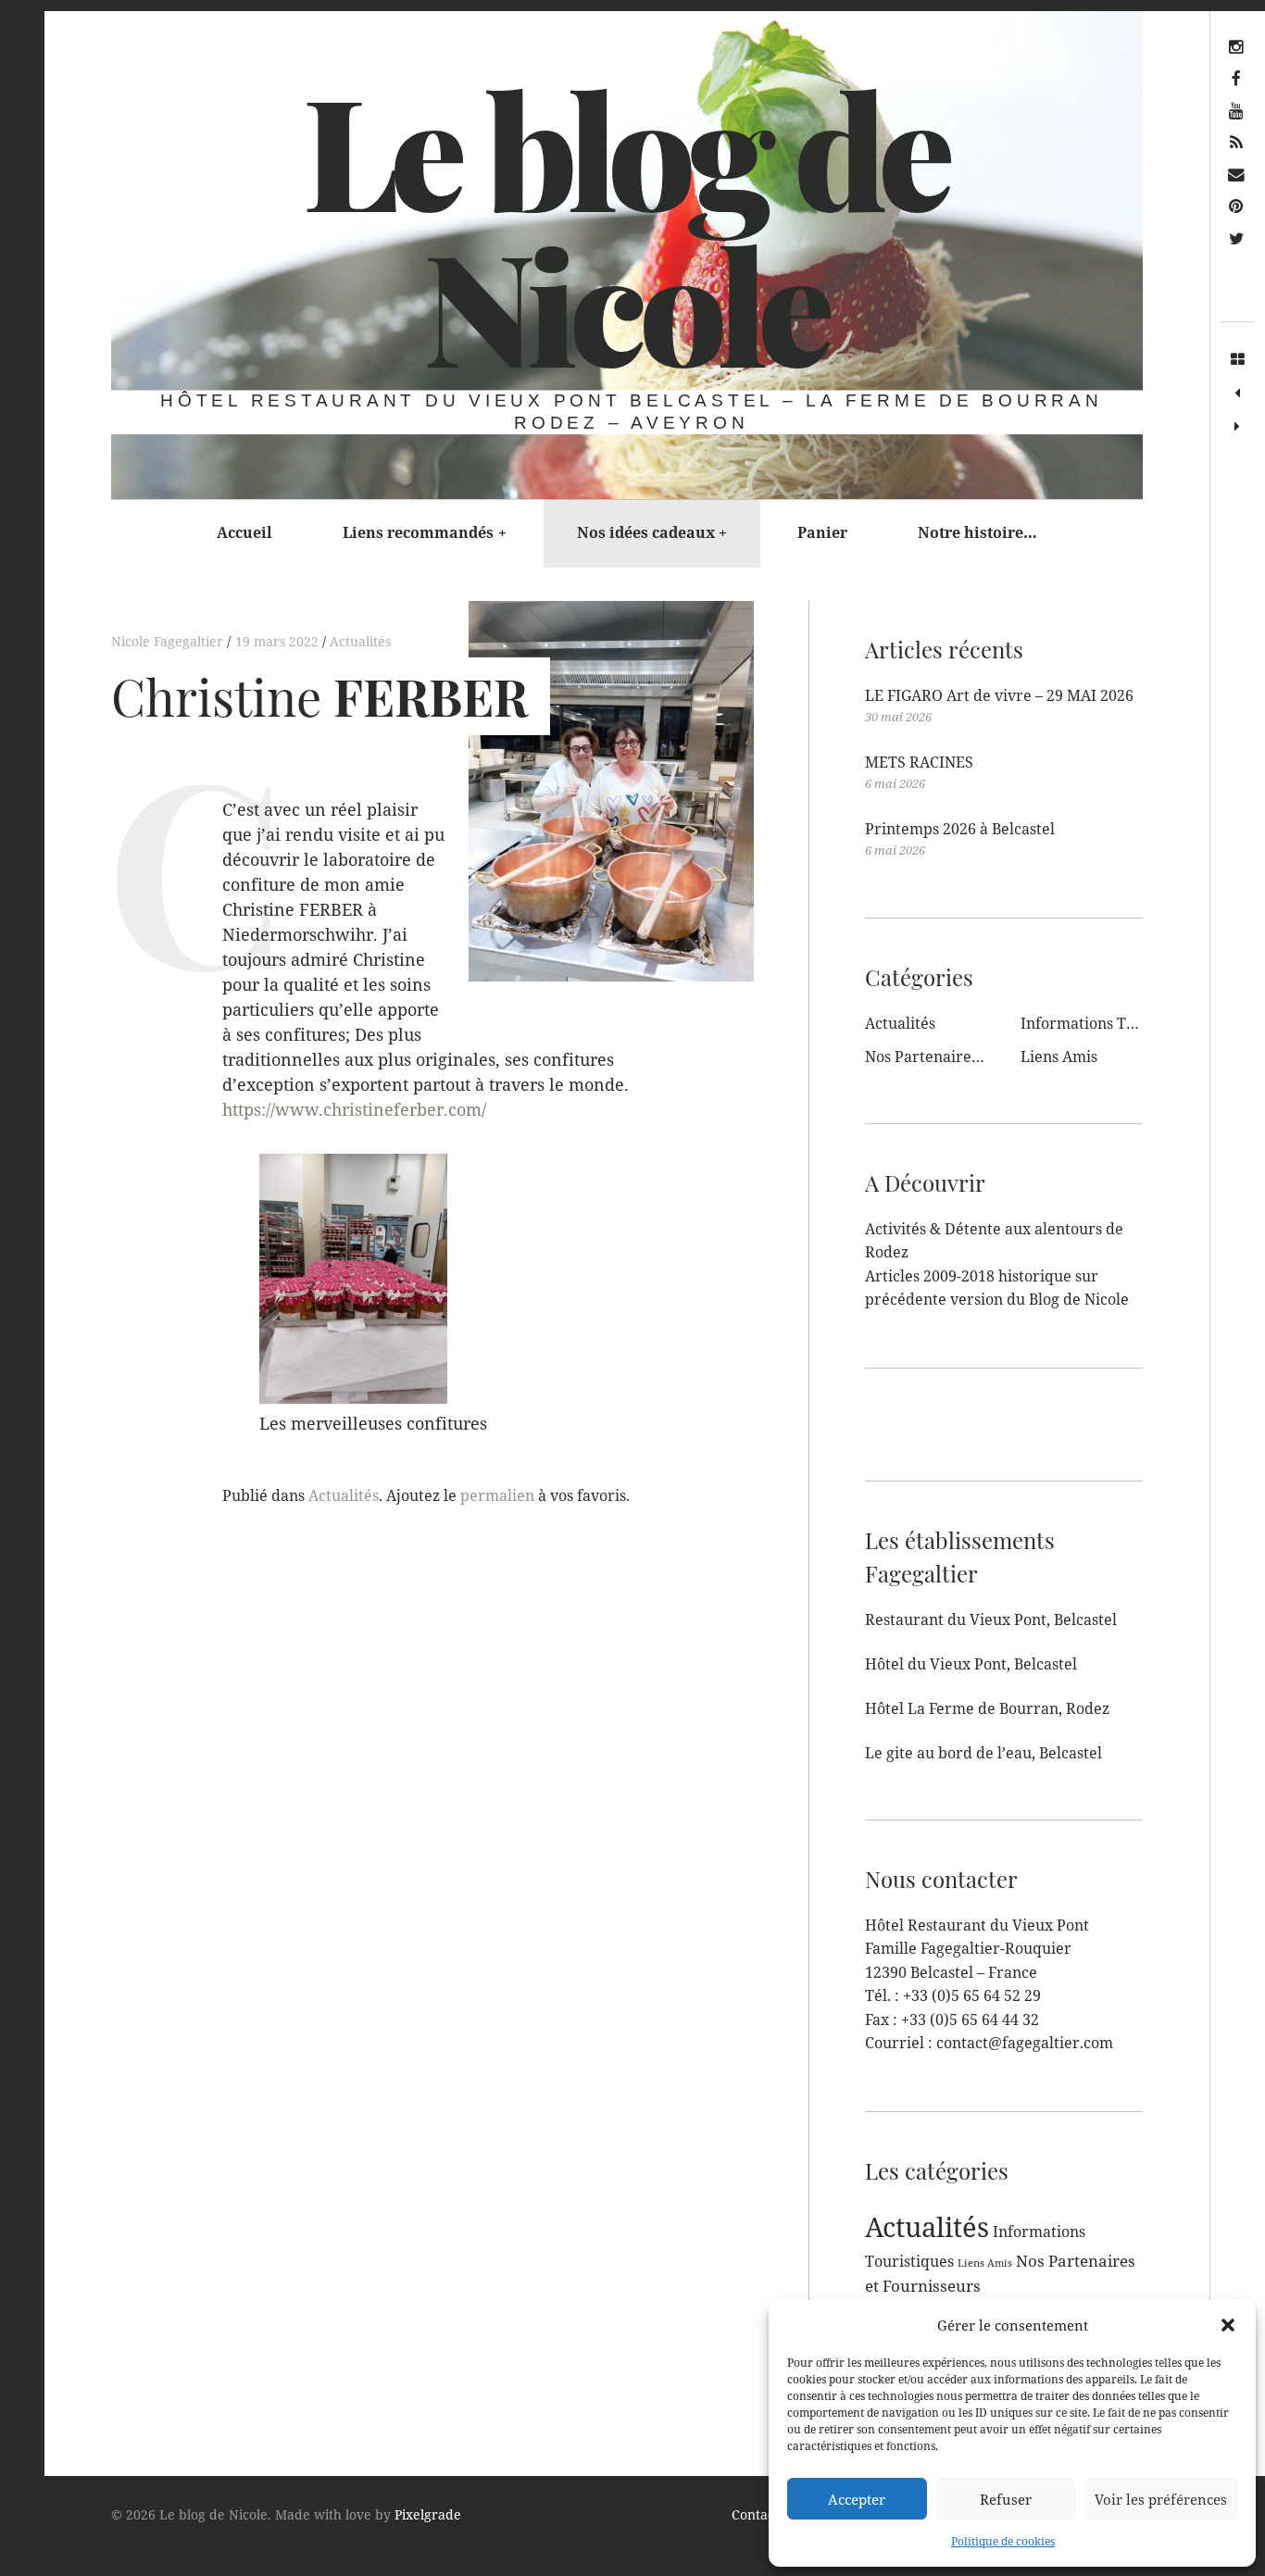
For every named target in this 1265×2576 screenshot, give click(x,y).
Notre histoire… (977, 532)
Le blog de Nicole (626, 226)
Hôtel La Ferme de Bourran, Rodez (987, 1708)
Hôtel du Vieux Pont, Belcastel (971, 1664)
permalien (497, 1495)
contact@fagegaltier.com (1025, 2043)
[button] (1228, 2325)
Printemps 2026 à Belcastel (960, 829)
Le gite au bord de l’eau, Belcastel (983, 1753)
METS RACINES (919, 762)
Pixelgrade (428, 2514)
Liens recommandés (425, 532)
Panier (822, 532)
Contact (755, 2514)
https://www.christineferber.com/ (354, 1110)
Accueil (244, 532)
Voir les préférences (1161, 2499)
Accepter (857, 2499)
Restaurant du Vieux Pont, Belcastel (991, 1619)
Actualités (360, 641)
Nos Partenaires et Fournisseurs (977, 1057)
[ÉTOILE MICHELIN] (1237, 427)
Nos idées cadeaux (652, 532)
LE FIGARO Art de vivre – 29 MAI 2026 (999, 695)
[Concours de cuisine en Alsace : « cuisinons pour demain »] (1237, 394)
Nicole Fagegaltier (169, 641)
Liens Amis (1059, 1057)
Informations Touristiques (1113, 1023)
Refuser (1006, 2499)
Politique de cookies (1003, 2541)
